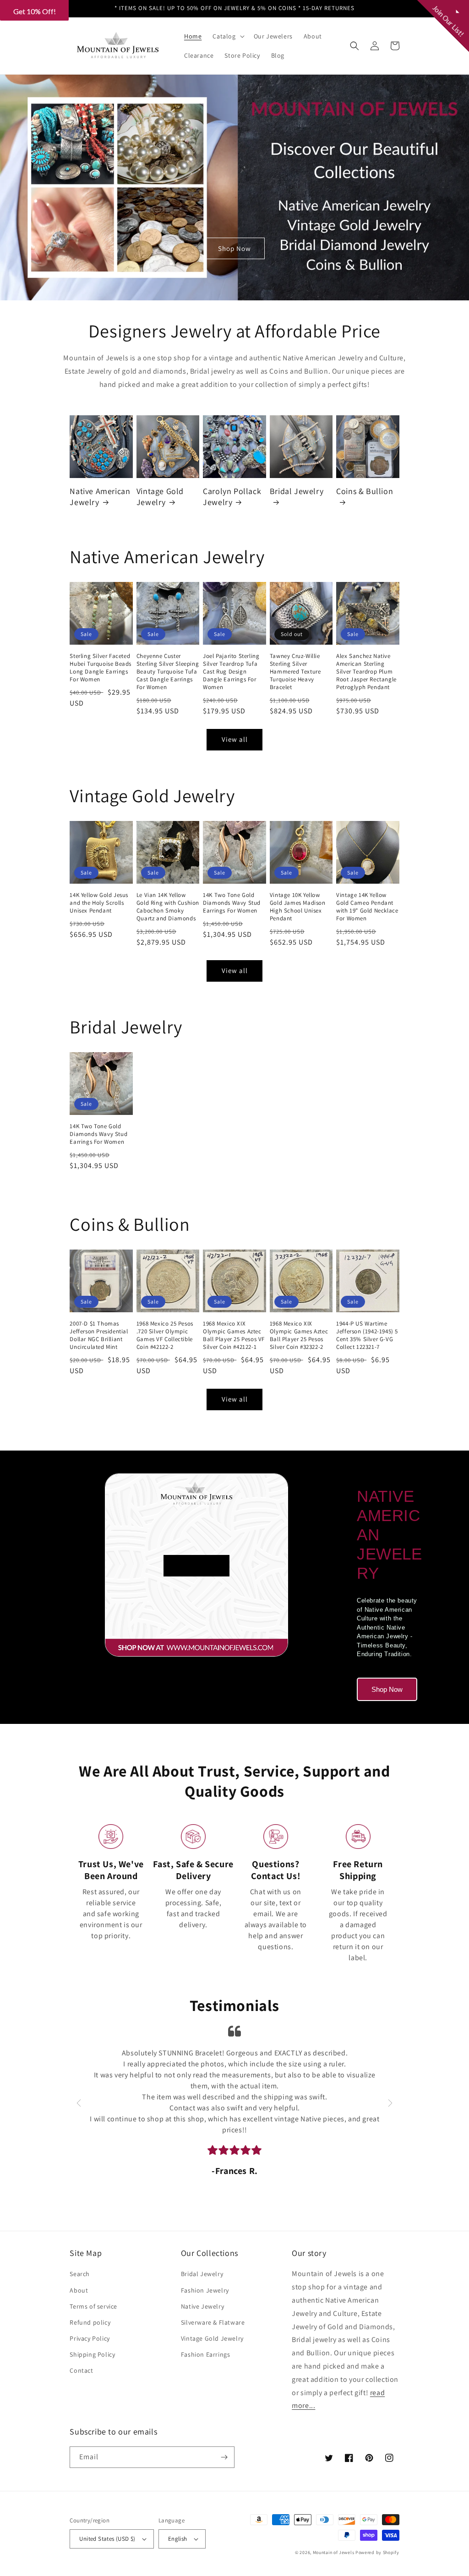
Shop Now (234, 248)
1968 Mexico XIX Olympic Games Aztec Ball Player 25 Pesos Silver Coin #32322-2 (299, 1335)
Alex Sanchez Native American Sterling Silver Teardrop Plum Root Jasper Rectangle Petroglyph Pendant (366, 672)
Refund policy (90, 2322)
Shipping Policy (92, 2354)
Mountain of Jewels (334, 2552)
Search (80, 2274)
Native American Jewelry (100, 496)
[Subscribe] (224, 2457)
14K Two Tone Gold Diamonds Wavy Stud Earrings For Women (232, 903)
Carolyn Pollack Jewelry (232, 496)
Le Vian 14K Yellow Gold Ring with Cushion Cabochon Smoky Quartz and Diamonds (168, 907)
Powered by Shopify (377, 2552)
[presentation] (79, 2103)
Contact (81, 2370)
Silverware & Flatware (213, 2322)
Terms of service (93, 2306)
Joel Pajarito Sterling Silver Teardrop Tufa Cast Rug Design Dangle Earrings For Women (231, 672)
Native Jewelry (202, 2306)
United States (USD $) (107, 2539)
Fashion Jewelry (205, 2290)
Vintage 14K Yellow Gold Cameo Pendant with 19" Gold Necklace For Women (367, 907)
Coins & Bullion (365, 491)
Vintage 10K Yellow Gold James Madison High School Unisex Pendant (298, 907)
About (79, 2290)
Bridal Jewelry (297, 491)
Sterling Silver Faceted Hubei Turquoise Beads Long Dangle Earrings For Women (101, 668)
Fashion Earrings (206, 2354)
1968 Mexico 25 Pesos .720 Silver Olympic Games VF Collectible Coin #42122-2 (165, 1335)
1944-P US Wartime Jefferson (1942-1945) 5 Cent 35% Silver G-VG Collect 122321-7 (367, 1335)
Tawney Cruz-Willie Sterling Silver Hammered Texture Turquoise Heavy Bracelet (295, 672)
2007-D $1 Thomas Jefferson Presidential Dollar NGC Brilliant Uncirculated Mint (99, 1335)
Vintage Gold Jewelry (160, 496)
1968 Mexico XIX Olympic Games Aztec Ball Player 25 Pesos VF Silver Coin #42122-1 (234, 1335)
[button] (227, 36)
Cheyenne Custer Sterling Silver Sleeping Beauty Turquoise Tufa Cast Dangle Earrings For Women (168, 672)
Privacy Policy (90, 2338)
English (178, 2539)
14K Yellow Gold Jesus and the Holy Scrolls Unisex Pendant (99, 903)
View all (235, 739)
